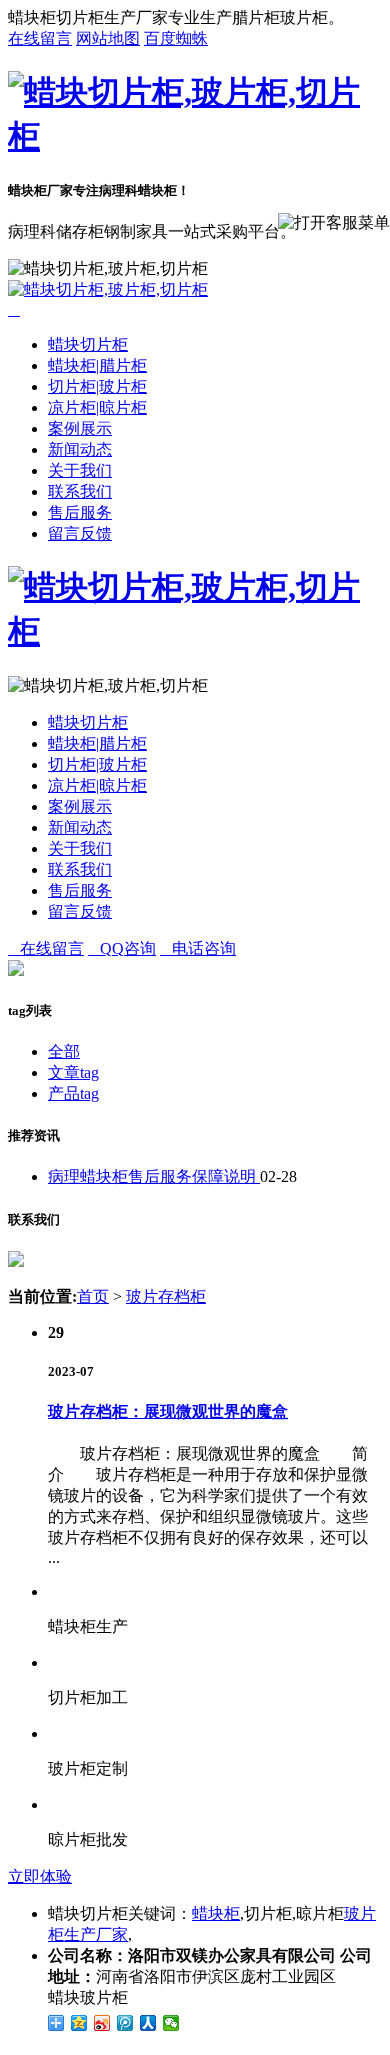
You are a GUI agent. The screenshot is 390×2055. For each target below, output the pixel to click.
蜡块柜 (216, 1913)
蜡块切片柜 (88, 344)
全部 (64, 1051)
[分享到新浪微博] (102, 2023)
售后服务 (80, 512)
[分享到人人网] (148, 2023)
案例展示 (80, 428)
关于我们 (80, 470)
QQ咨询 (122, 948)
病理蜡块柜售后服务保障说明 (154, 1176)
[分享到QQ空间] (79, 2023)
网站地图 (108, 38)
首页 (93, 1296)
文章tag (73, 1072)
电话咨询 (198, 948)
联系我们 (80, 491)
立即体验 (40, 1876)
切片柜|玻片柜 (97, 386)
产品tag (73, 1093)
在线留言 (40, 38)
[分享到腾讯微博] (125, 2023)
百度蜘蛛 (176, 38)
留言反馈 (80, 533)
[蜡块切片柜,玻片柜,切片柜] (195, 136)
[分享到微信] (171, 2023)
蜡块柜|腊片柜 (97, 365)
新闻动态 (80, 449)
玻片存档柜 (166, 1296)
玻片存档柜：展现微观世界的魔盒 (168, 1411)
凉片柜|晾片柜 (97, 407)
